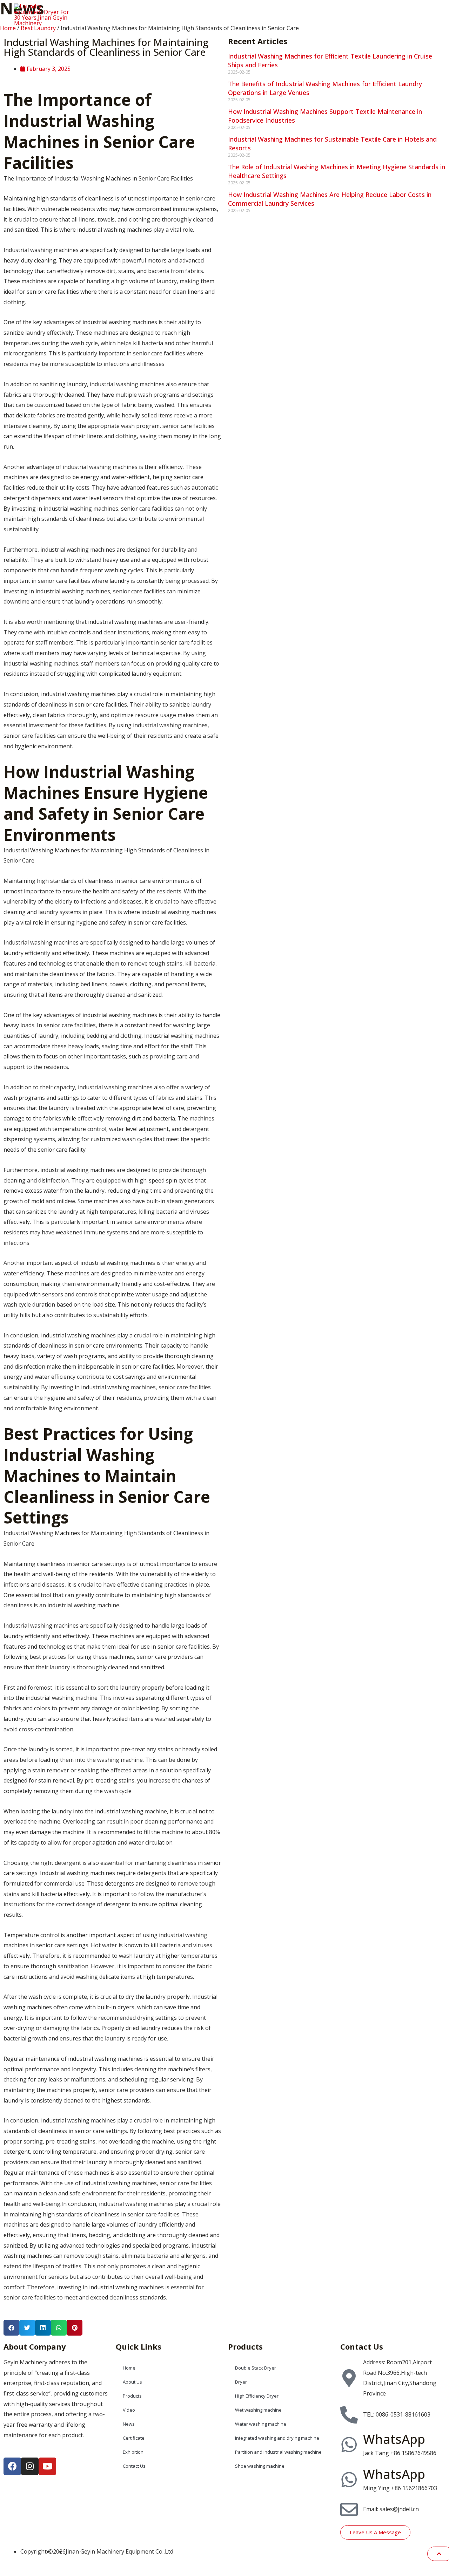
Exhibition (373, 13)
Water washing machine (261, 2424)
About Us (203, 13)
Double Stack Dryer (256, 2368)
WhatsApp (394, 2439)
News (298, 13)
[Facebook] (12, 2466)
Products (239, 13)
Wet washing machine (258, 2410)
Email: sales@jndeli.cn (391, 2509)
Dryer (241, 2382)
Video (271, 13)
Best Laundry (38, 28)
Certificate (332, 13)
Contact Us (414, 13)
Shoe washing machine (260, 2466)
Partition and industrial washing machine (278, 2452)
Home (170, 13)
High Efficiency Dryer (257, 2396)
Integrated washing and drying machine (277, 2438)
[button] (11, 2328)
